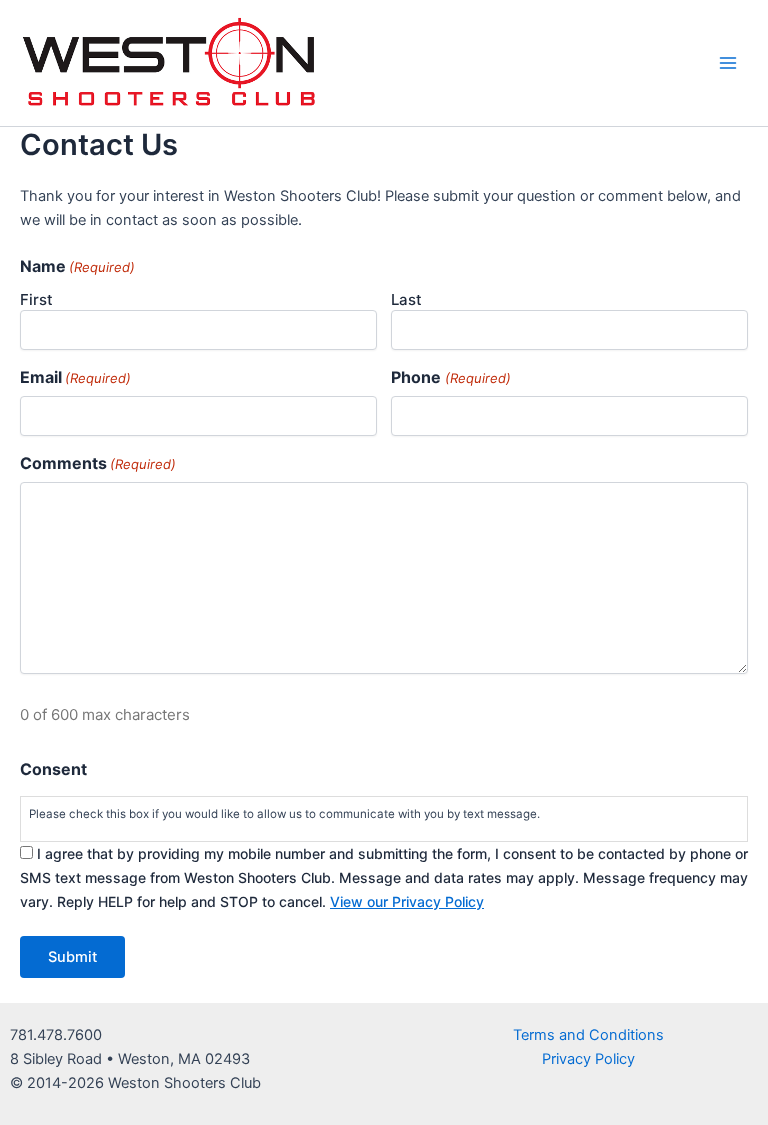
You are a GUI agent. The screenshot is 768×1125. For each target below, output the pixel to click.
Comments (98, 463)
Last (406, 299)
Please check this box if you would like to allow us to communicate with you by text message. (284, 814)
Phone (450, 377)
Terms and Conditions (588, 1035)
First (36, 299)
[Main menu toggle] (728, 63)
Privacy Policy (588, 1059)
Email (75, 377)
